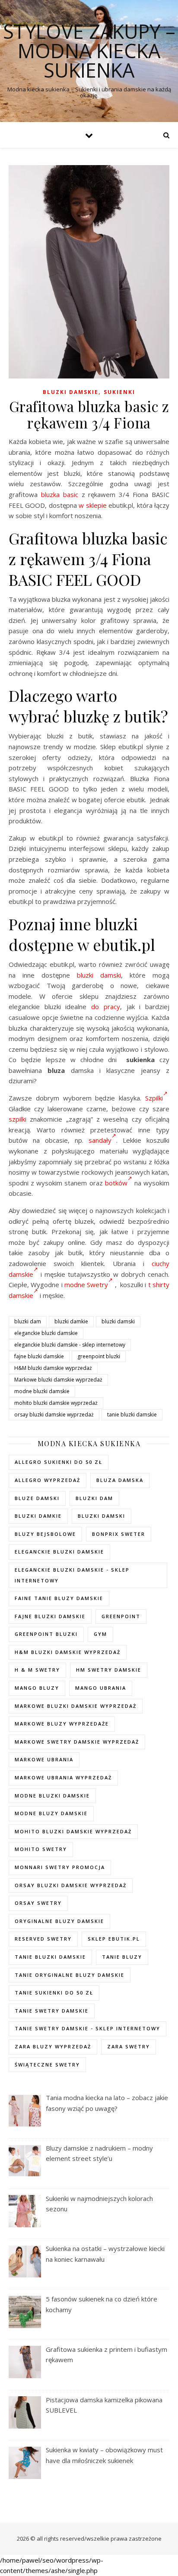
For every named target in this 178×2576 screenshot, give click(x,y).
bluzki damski (99, 975)
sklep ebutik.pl (114, 1939)
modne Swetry (86, 1285)
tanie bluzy (122, 1957)
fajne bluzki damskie (39, 1356)
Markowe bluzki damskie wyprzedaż (58, 1380)
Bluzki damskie (71, 392)
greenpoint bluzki (99, 1356)
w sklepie (92, 505)
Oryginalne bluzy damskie (59, 1921)
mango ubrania (101, 1688)
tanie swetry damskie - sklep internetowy (87, 2028)
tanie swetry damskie (52, 2011)
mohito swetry (41, 1849)
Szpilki (154, 1098)
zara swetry (129, 2046)
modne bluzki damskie (42, 1391)
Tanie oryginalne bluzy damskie (70, 1975)
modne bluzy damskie (51, 1813)
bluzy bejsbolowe (45, 1534)
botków (116, 1183)
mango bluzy (37, 1688)
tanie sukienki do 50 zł (54, 1993)
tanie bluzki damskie (132, 1415)
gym (100, 1634)
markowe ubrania (44, 1759)
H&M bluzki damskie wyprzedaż (53, 1368)
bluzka (50, 494)
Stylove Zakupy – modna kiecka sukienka (89, 51)
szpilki (17, 1119)
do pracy (106, 1007)
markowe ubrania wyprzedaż (63, 1777)
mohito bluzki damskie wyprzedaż (56, 1403)
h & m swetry (37, 1670)
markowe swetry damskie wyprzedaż (77, 1742)
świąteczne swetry (47, 2065)
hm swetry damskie (109, 1670)
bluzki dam (28, 1321)
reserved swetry (43, 1939)
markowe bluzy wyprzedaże (62, 1724)
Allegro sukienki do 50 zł (59, 1462)
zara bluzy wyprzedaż (53, 2046)
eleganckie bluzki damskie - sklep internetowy (70, 1345)
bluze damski (37, 1498)
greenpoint (121, 1616)
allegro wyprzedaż (48, 1480)
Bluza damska (120, 1480)
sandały (100, 1140)
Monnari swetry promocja (60, 1867)
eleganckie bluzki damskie (46, 1333)
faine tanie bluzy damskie (59, 1598)
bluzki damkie (71, 1321)
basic (71, 494)
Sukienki (119, 392)
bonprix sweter (119, 1534)
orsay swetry (38, 1903)
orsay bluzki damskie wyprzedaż (54, 1415)
